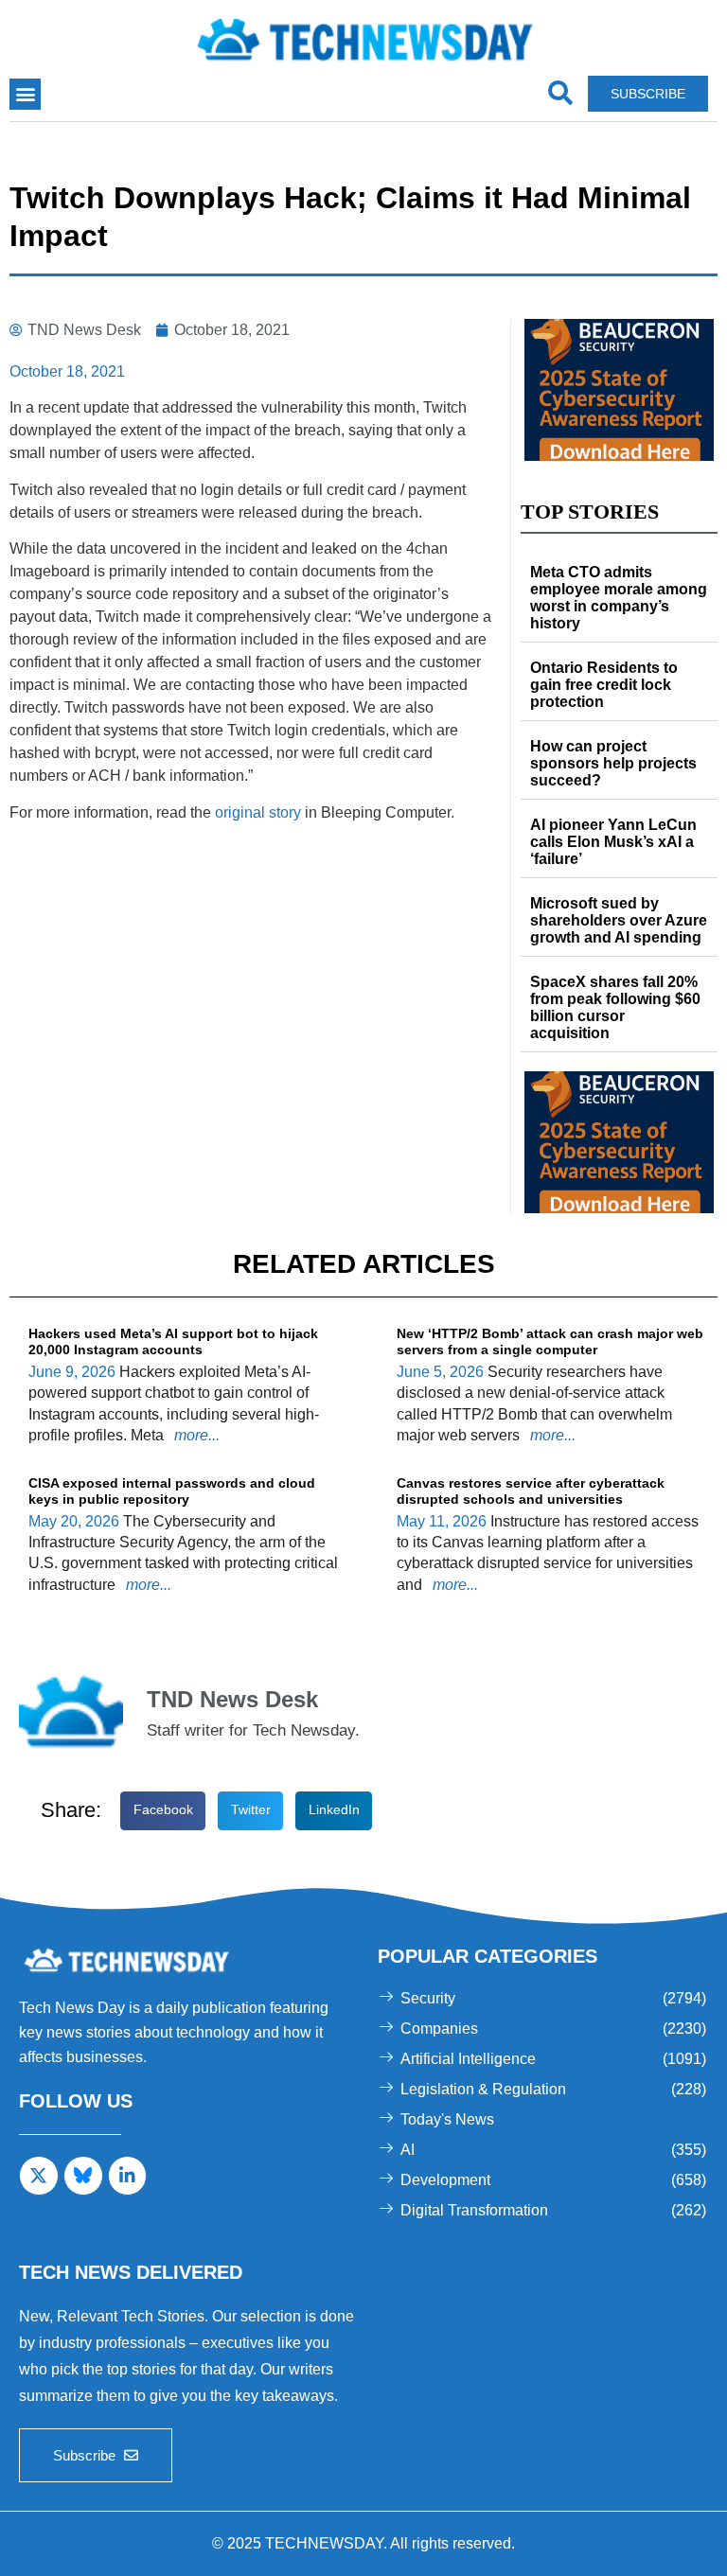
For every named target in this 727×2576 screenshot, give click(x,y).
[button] (25, 94)
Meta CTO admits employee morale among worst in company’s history (619, 598)
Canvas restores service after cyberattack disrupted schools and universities (531, 1491)
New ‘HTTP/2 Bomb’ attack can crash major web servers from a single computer (550, 1341)
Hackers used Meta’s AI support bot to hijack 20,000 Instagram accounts (173, 1341)
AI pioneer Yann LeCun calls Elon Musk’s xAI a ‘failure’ (613, 842)
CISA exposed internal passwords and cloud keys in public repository (172, 1491)
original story (258, 812)
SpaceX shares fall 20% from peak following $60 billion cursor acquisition (615, 1007)
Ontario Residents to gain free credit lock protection (604, 685)
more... (195, 1435)
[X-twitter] (39, 2176)
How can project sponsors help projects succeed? (613, 763)
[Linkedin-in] (128, 2176)
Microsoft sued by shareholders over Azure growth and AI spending (619, 920)
